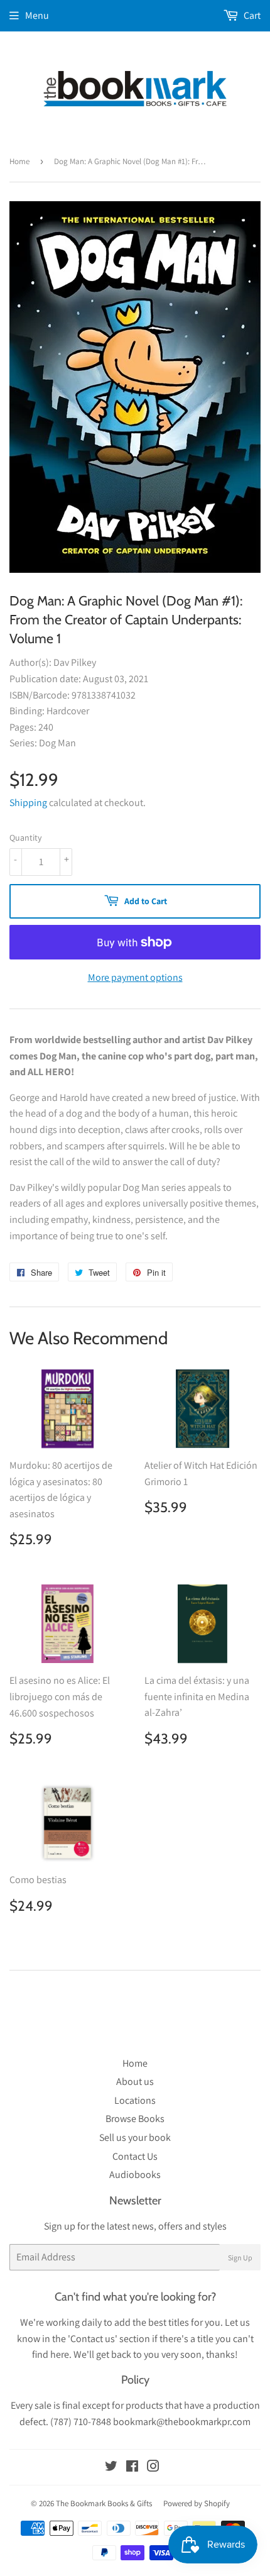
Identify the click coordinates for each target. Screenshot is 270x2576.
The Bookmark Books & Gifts (104, 2503)
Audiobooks (135, 2175)
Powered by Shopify (197, 2503)
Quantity (25, 837)
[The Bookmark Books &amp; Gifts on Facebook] (132, 2468)
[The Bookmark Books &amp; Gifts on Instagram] (153, 2468)
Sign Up (240, 2258)
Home (19, 161)
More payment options (135, 977)
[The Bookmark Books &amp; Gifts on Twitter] (111, 2468)
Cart (251, 15)
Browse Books (135, 2119)
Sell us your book (135, 2137)
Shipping (28, 803)
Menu (37, 15)
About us (135, 2081)
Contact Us (135, 2156)
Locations (135, 2100)
